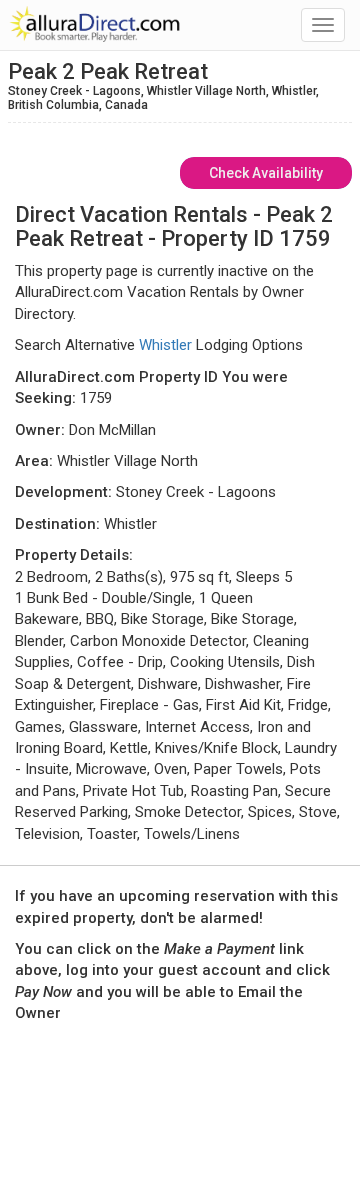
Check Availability (266, 173)
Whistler (165, 345)
